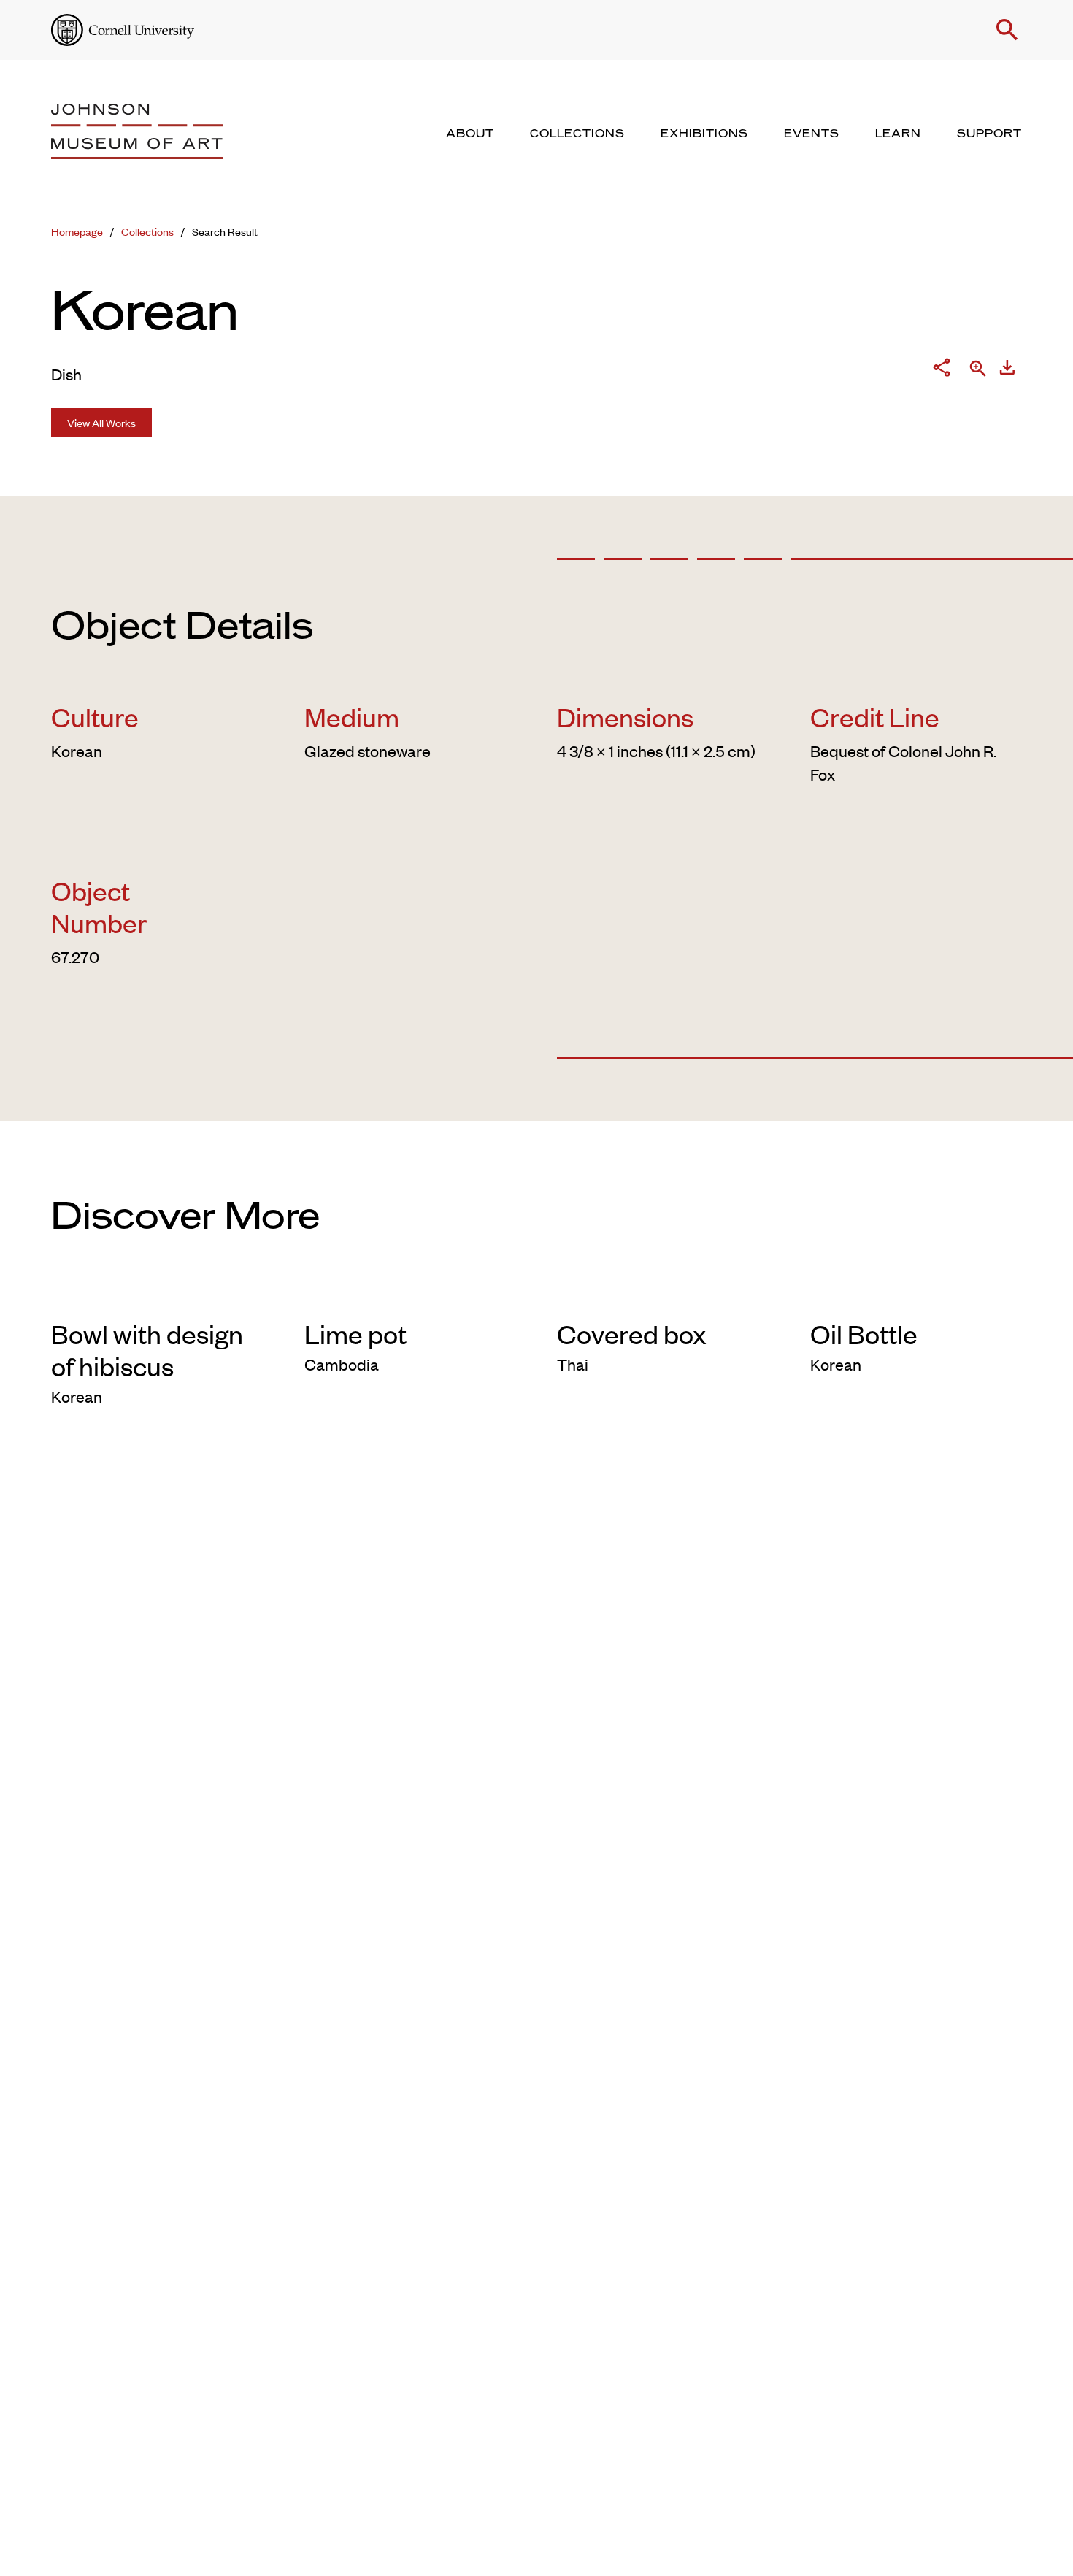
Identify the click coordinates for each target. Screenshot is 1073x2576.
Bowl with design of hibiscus (147, 1349)
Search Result (225, 231)
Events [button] (812, 134)
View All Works (101, 422)
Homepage (77, 231)
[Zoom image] (978, 370)
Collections (147, 231)
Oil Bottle (864, 1333)
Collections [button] (577, 134)
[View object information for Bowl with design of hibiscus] (157, 1294)
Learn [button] (898, 134)
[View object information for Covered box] (663, 1294)
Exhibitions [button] (704, 134)
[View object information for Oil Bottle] (916, 1294)
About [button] (470, 134)
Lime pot (355, 1333)
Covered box (632, 1333)
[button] (1007, 30)
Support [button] (989, 134)
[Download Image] (1007, 370)
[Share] (942, 370)
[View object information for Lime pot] (411, 1294)
